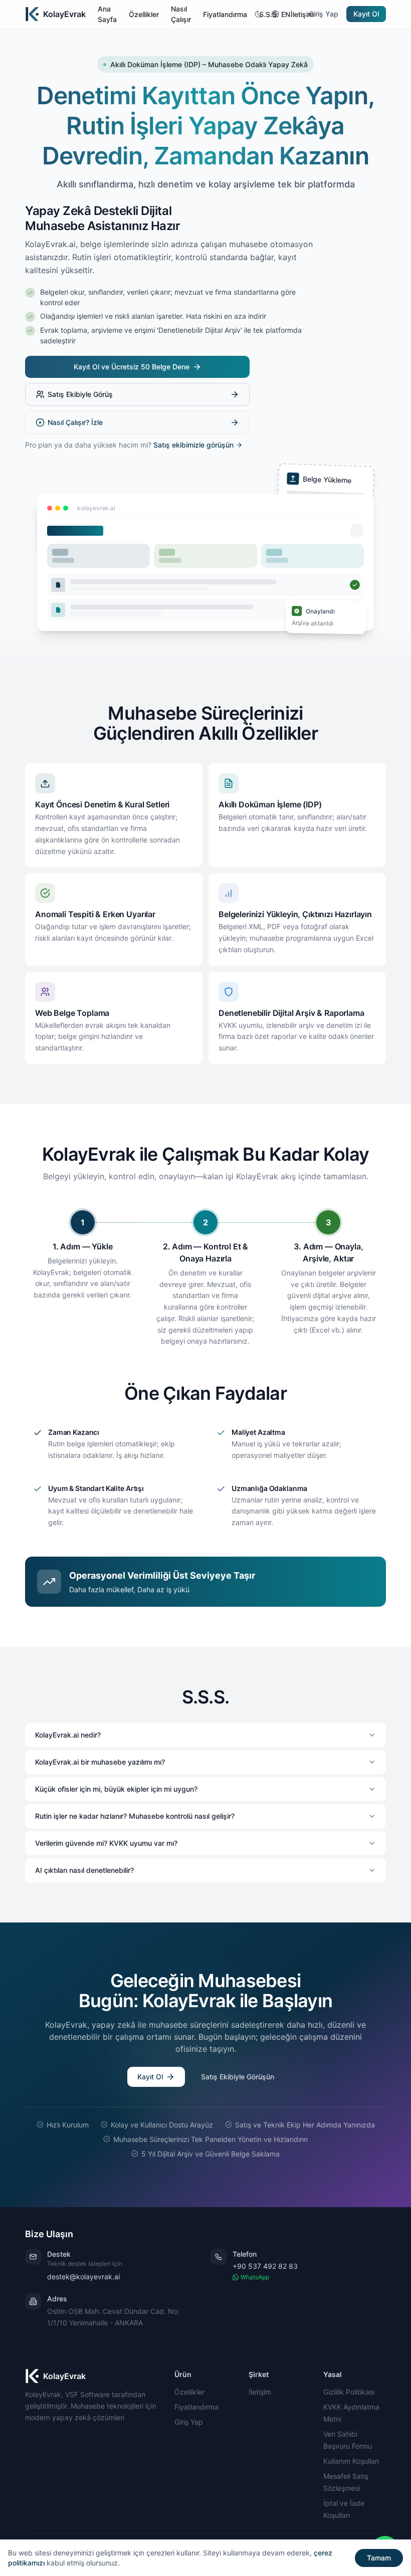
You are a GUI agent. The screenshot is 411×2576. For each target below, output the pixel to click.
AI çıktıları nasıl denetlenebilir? (84, 1870)
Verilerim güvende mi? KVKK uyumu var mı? (106, 1843)
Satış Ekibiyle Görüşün (238, 2077)
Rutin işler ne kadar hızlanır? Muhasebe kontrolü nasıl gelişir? (135, 1816)
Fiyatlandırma (196, 2407)
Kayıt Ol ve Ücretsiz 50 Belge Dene (132, 367)
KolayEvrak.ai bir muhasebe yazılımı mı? (100, 1762)
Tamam (379, 2558)
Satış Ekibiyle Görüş (80, 394)
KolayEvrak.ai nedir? (68, 1735)
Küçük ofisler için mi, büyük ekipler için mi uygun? (116, 1789)
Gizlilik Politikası (349, 2392)
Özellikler (189, 2392)
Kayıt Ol (366, 14)
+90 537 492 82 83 (265, 2266)
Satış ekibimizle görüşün (193, 445)
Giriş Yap (324, 14)
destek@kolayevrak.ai (83, 2277)
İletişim (260, 2392)
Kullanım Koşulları (351, 2461)
